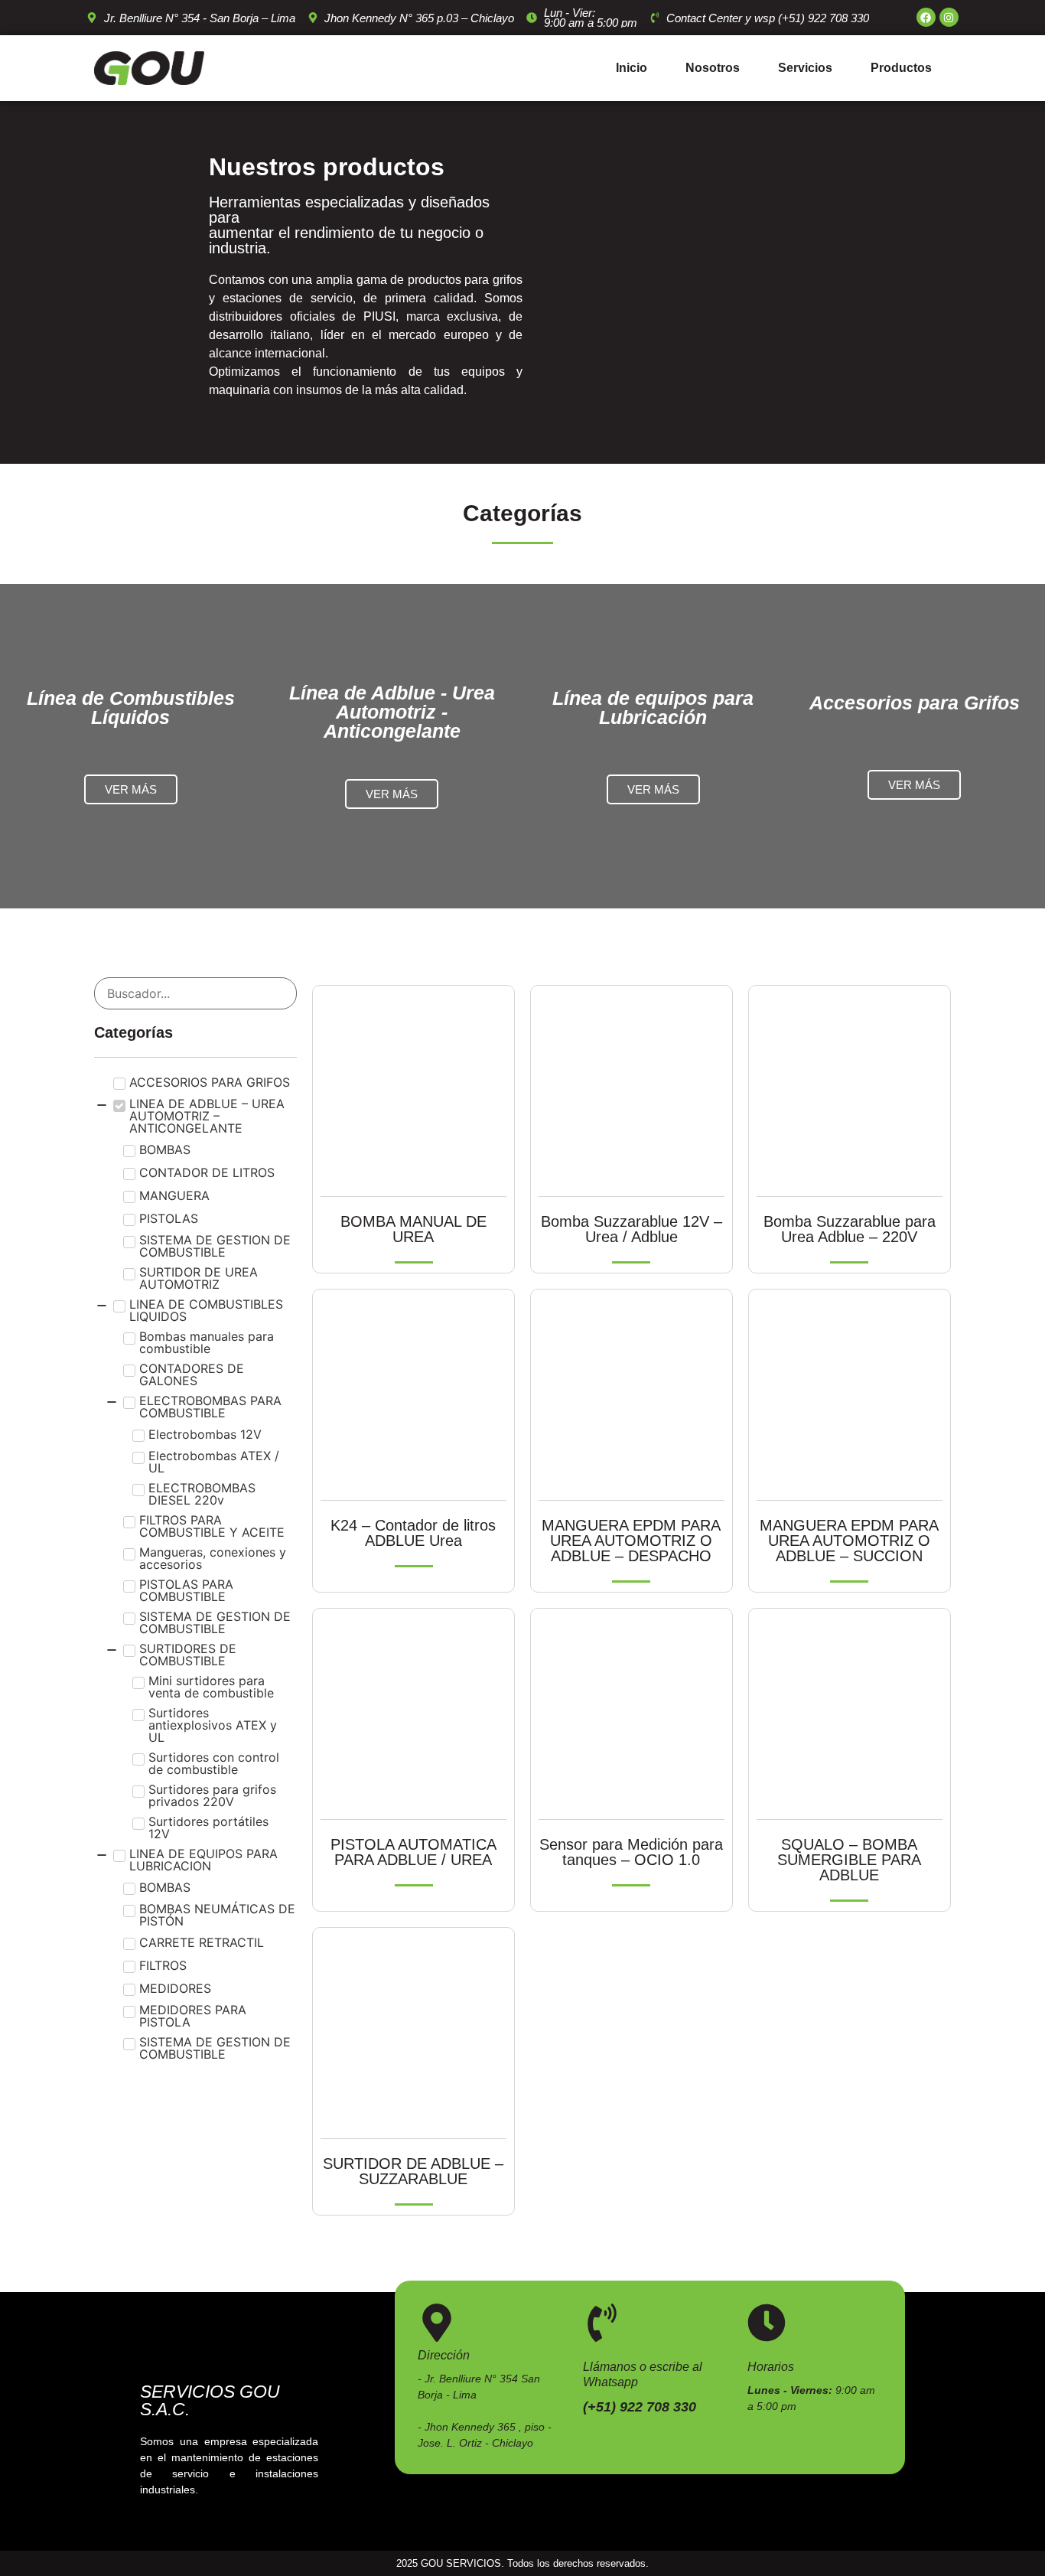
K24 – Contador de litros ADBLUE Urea (413, 1533)
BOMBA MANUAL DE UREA (413, 1229)
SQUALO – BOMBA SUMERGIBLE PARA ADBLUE (849, 1860)
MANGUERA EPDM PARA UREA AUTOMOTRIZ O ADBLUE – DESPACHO (631, 1541)
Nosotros (713, 68)
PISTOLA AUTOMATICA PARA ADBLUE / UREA (413, 1852)
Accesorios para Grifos (915, 703)
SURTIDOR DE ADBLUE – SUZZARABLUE (413, 2171)
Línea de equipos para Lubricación (653, 708)
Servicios (805, 68)
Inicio (632, 68)
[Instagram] (949, 17)
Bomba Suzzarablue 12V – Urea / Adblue (632, 1229)
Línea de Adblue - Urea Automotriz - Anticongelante (392, 712)
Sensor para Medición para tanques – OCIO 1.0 (631, 1852)
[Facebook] (926, 17)
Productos (901, 68)
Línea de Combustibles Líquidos (131, 708)
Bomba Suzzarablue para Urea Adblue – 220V (850, 1229)
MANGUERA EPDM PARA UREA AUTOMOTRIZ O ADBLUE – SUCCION (849, 1541)
